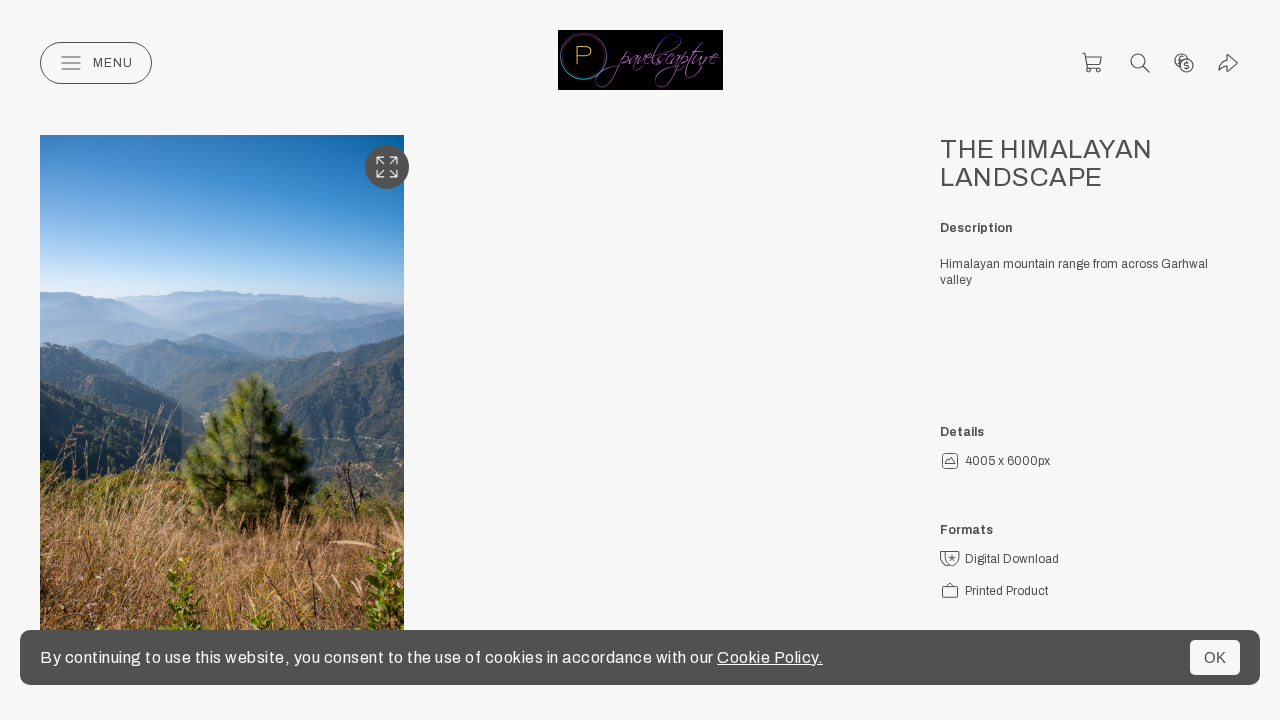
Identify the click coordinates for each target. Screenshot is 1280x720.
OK (1215, 657)
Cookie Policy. (770, 657)
